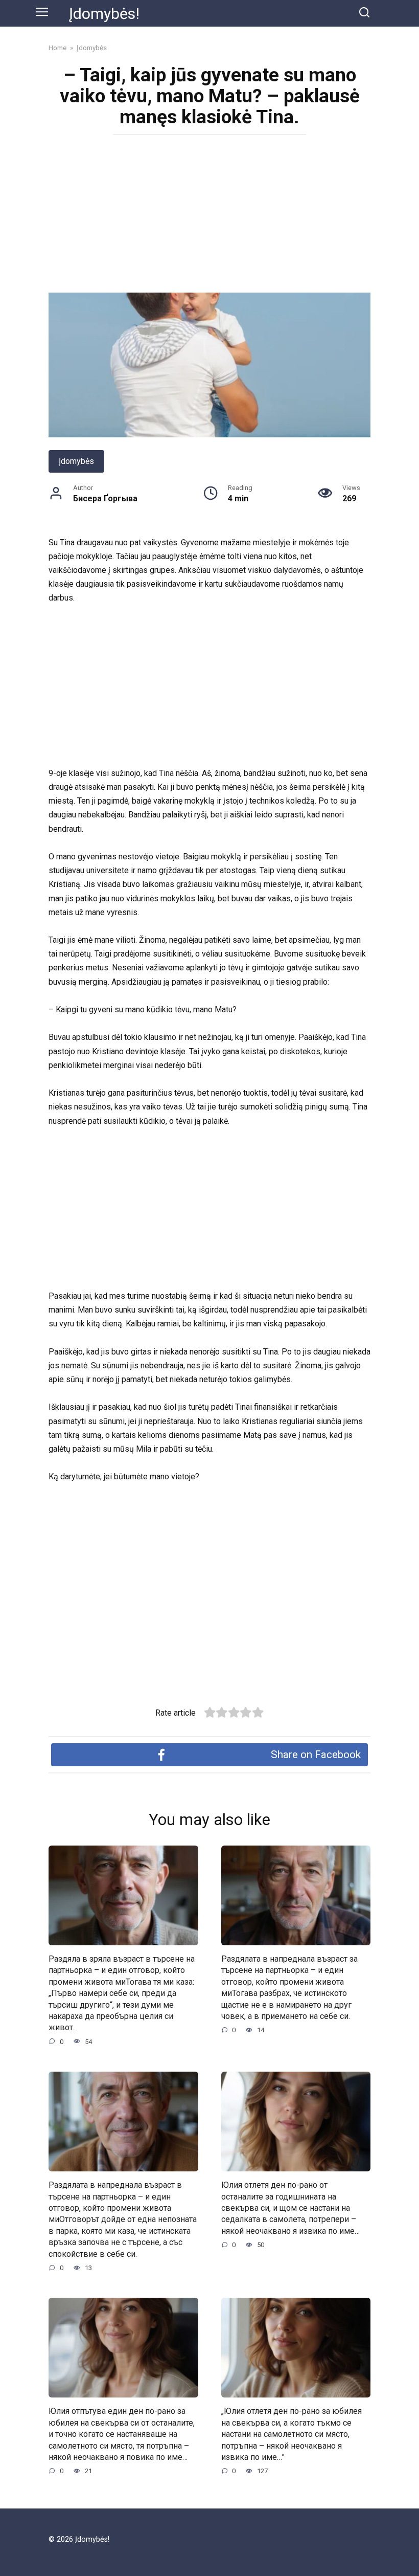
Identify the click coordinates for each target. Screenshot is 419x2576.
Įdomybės (76, 461)
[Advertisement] (209, 217)
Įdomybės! (104, 14)
